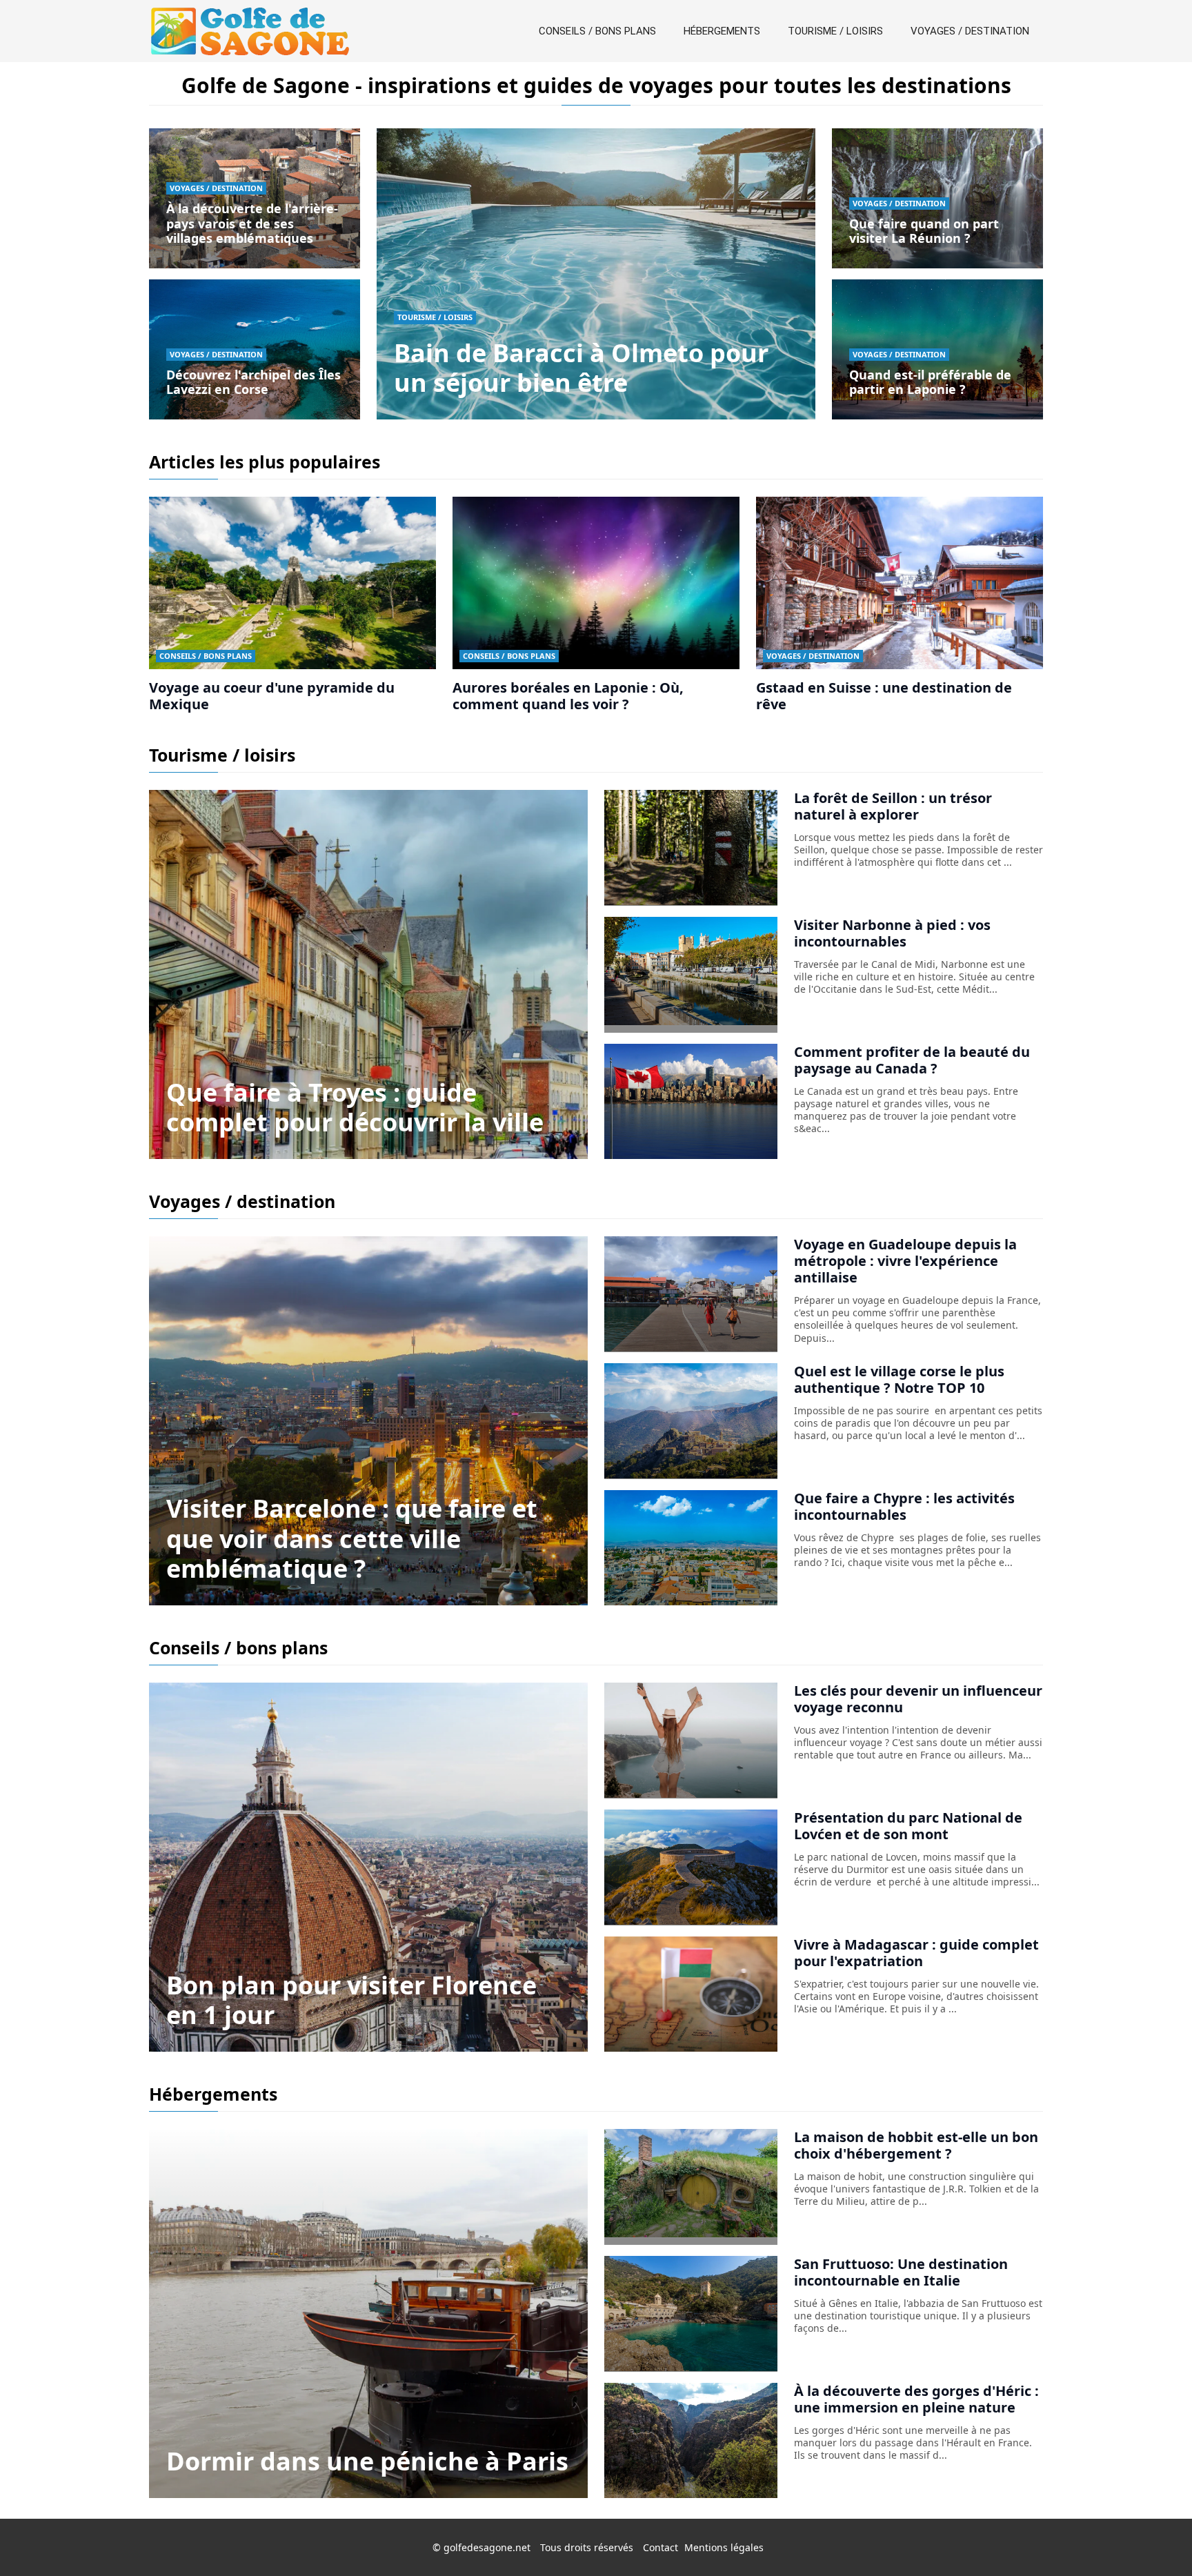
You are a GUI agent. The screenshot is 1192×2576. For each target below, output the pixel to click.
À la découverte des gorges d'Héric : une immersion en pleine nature (916, 2399)
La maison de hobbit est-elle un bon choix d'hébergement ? (916, 2145)
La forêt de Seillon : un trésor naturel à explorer (893, 806)
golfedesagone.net (487, 2547)
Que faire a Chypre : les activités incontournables (904, 1506)
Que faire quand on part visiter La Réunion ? (924, 231)
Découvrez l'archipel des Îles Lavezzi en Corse (254, 382)
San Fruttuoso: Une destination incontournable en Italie (901, 2272)
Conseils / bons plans (597, 31)
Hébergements (722, 31)
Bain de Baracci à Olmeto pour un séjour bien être (581, 368)
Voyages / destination (970, 31)
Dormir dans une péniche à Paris (367, 2461)
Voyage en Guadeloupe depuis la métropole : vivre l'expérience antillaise (905, 1261)
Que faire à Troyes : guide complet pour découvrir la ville (355, 1107)
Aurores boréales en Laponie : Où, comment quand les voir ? (568, 696)
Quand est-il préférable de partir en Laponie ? (930, 382)
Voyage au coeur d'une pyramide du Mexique (272, 696)
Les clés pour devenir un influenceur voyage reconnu (918, 1699)
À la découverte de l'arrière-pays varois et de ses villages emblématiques (252, 223)
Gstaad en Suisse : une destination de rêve (884, 696)
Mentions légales (724, 2547)
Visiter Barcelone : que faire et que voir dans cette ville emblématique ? (352, 1538)
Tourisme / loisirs (835, 31)
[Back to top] (1154, 2538)
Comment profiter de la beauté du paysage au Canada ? (912, 1060)
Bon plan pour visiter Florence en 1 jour (351, 2000)
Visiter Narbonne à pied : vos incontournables (892, 933)
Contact (660, 2547)
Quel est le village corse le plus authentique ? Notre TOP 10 (899, 1379)
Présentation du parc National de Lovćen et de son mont (908, 1826)
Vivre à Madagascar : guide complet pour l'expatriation (916, 1953)
